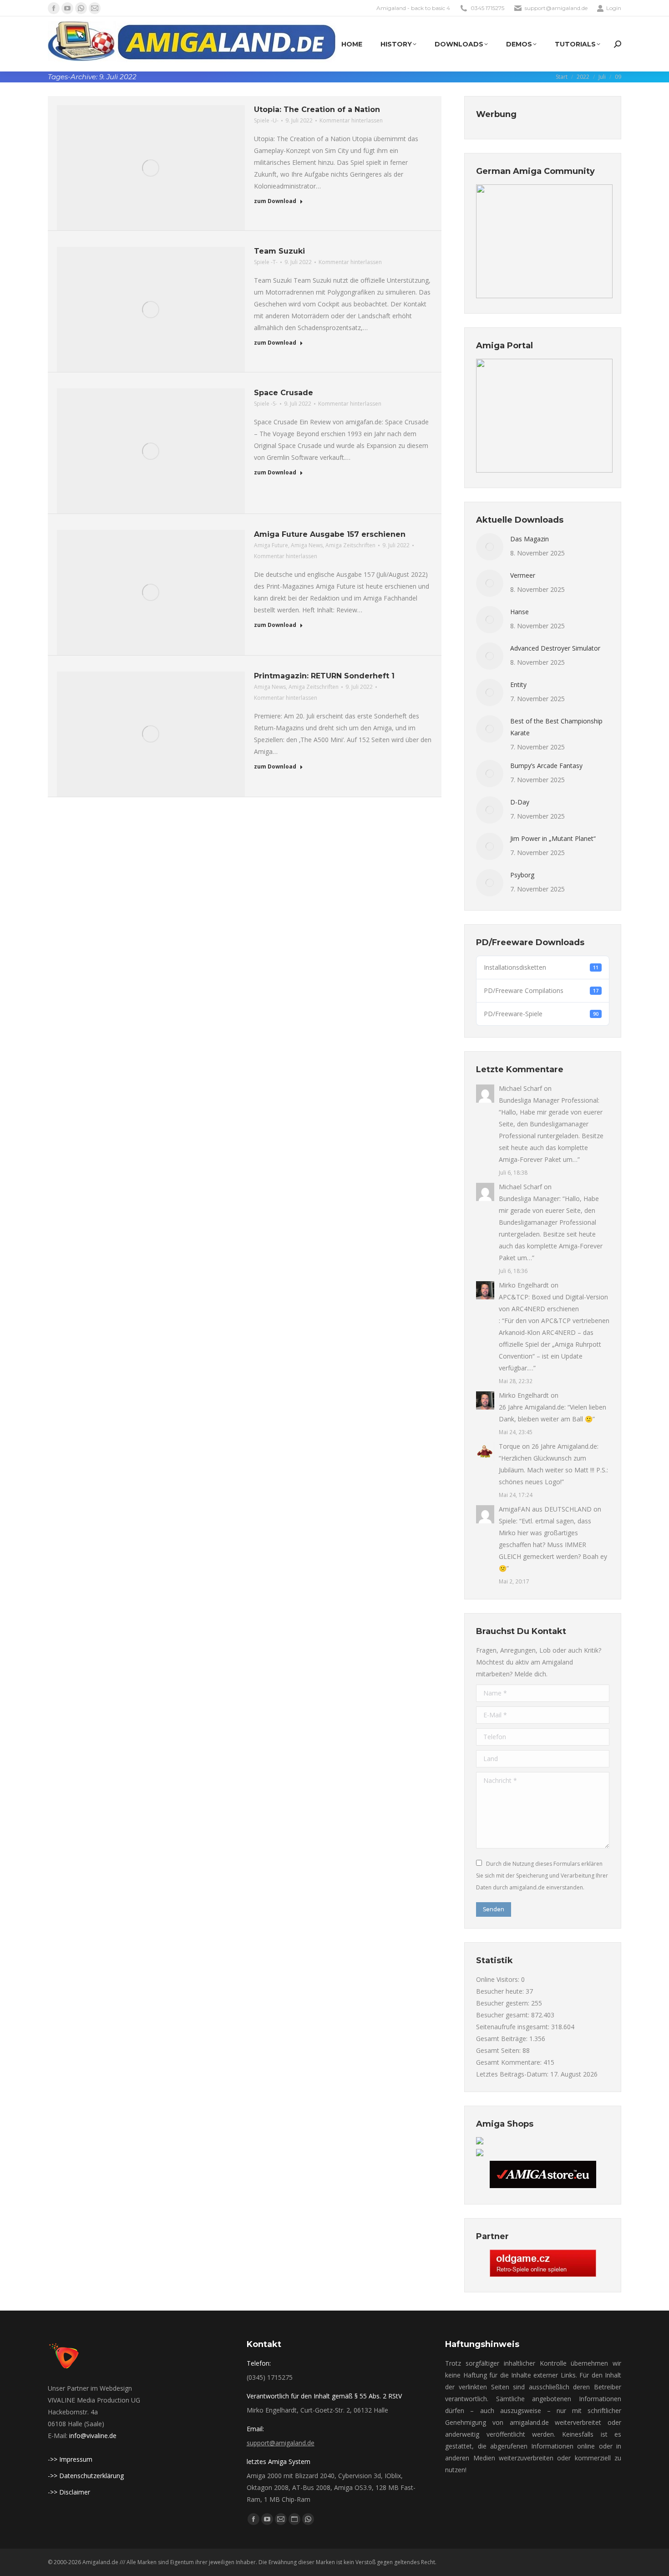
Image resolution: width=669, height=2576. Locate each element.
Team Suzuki (279, 251)
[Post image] (490, 547)
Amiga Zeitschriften (350, 545)
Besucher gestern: (504, 2003)
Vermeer (523, 575)
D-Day (520, 802)
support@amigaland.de (281, 2443)
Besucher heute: (501, 1991)
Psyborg (522, 875)
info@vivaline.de (93, 2436)
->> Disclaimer (69, 2492)
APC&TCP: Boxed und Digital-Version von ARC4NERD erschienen (553, 1303)
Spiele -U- (266, 120)
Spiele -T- (266, 262)
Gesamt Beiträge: (503, 2039)
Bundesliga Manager (529, 1199)
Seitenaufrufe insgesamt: (514, 2027)
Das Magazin (530, 539)
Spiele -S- (266, 404)
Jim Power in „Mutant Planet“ (553, 838)
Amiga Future (271, 545)
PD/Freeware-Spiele (541, 1014)
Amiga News (307, 545)
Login (614, 8)
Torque (509, 1446)
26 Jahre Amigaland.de (532, 1407)
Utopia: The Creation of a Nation (317, 109)
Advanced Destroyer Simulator (555, 648)
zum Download (275, 201)
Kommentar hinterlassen (351, 120)
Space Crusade (284, 393)
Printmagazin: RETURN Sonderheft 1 (324, 676)
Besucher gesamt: (504, 2015)
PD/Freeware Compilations (541, 990)
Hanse (519, 612)
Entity (518, 685)
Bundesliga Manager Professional (548, 1100)
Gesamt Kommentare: (510, 2062)
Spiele (507, 1521)
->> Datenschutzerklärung (86, 2476)
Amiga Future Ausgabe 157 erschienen (330, 534)
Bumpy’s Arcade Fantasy (546, 766)
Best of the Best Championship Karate (556, 727)
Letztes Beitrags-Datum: (513, 2074)
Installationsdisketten (541, 967)
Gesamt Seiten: (499, 2050)
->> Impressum (70, 2459)
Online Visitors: (499, 1979)
